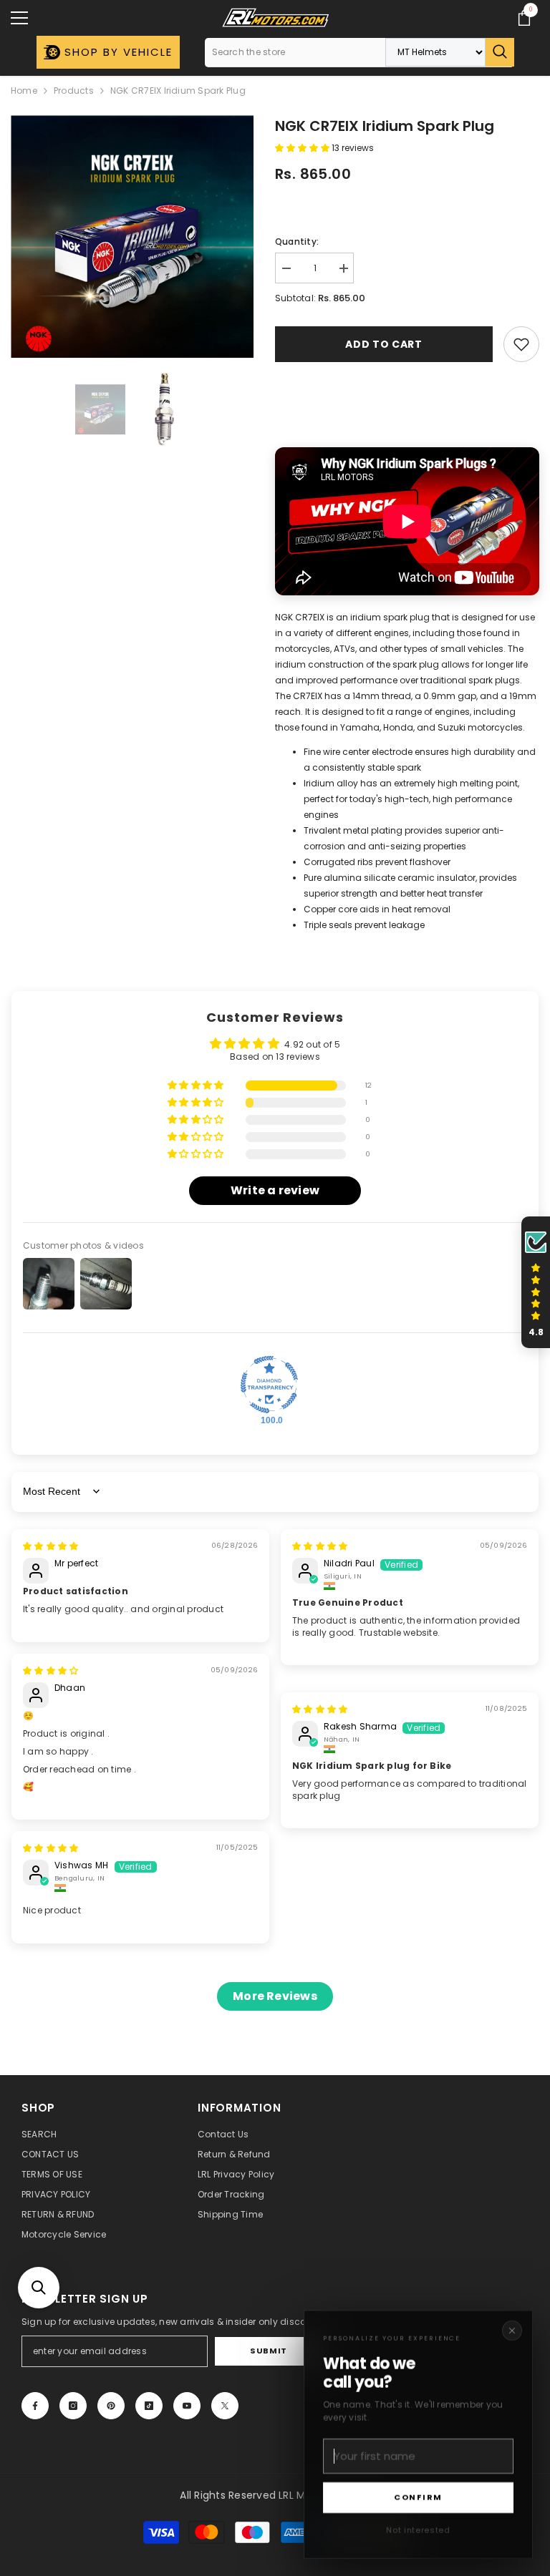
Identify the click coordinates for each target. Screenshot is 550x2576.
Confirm (418, 2497)
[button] (39, 2288)
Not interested (418, 2530)
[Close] (512, 2331)
